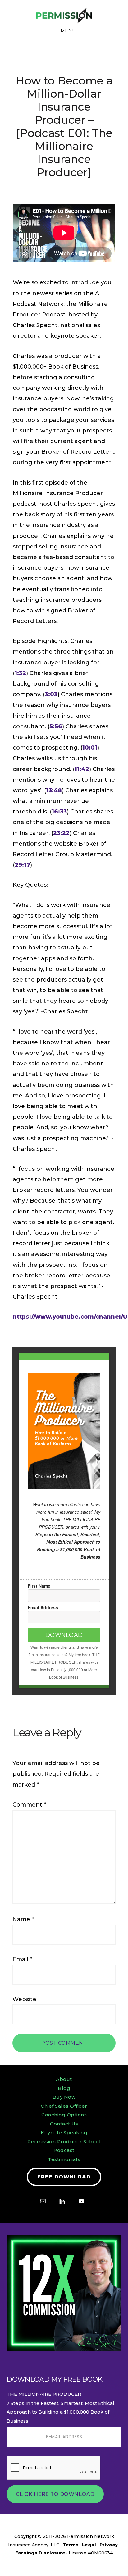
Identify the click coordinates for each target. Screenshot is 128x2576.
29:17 (22, 865)
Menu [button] (68, 31)
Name (23, 1919)
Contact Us (64, 2124)
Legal (89, 2545)
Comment (29, 1805)
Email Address (43, 1607)
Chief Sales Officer (64, 2106)
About (64, 2079)
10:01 (90, 748)
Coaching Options (64, 2115)
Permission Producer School (64, 2142)
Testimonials (64, 2159)
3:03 (51, 694)
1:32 (20, 673)
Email (22, 1959)
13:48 (54, 790)
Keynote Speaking (64, 2132)
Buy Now (64, 2097)
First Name (39, 1586)
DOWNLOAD (64, 1635)
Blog (64, 2088)
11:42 (82, 769)
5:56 (56, 726)
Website (24, 1999)
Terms (71, 2545)
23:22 (61, 833)
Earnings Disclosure (40, 2553)
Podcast (64, 2150)
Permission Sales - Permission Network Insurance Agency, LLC (64, 16)
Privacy (109, 2545)
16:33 (59, 812)
